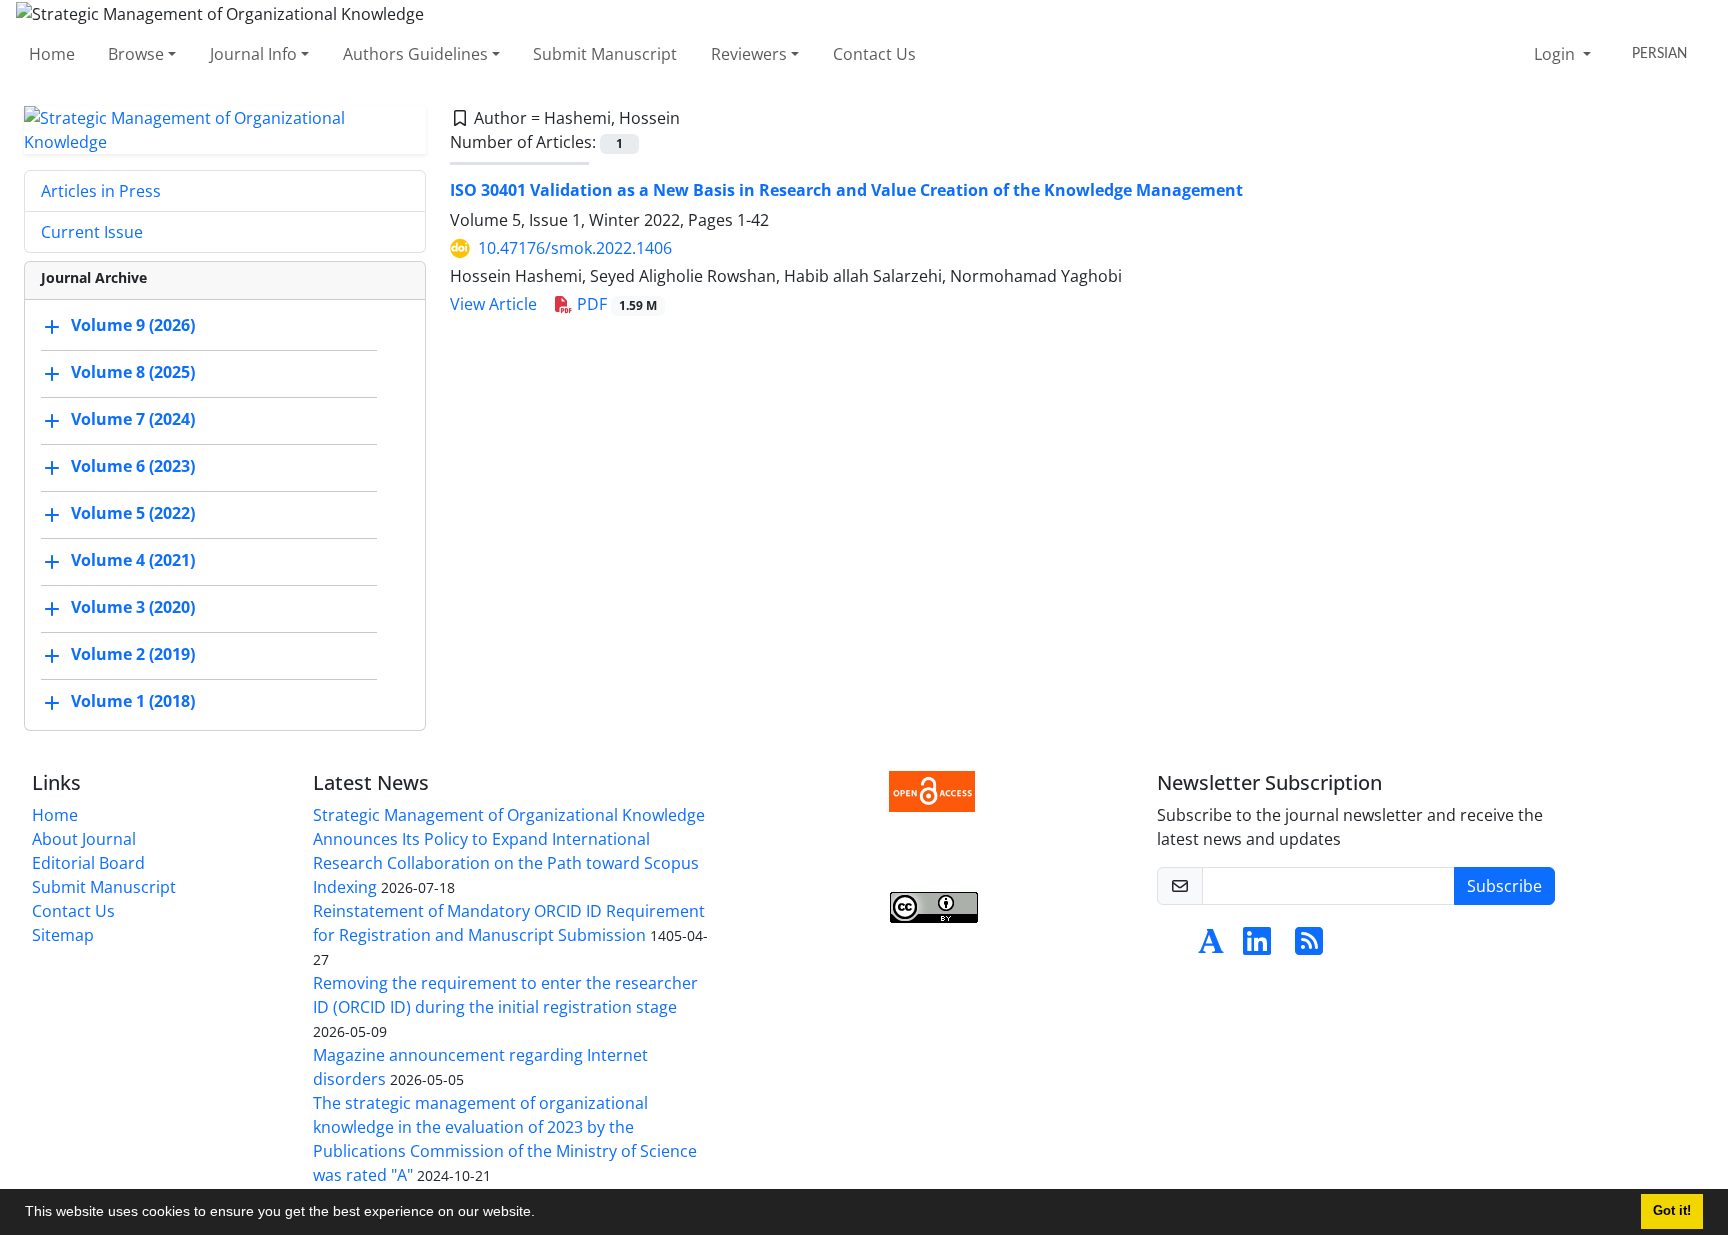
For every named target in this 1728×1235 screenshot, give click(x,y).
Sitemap (63, 935)
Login (1556, 54)
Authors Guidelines (415, 54)
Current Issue (92, 232)
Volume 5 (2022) (133, 513)
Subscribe (1504, 886)
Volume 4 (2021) (133, 560)
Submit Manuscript (605, 54)
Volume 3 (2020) (133, 607)
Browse (136, 54)
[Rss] (1309, 947)
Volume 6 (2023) (133, 466)
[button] (542, 1214)
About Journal (84, 839)
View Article (493, 304)
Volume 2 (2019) (133, 654)
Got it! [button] (1672, 1211)
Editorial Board (88, 863)
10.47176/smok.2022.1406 (575, 248)
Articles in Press (101, 191)
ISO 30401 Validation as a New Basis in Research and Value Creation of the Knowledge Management (846, 190)
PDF (615, 304)
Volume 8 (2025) (133, 372)
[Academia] (1211, 947)
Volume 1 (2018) (133, 701)
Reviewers (749, 54)
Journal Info (253, 54)
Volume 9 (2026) (133, 325)
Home (52, 54)
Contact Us (874, 54)
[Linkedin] (1257, 947)
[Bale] (1173, 947)
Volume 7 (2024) (133, 419)
